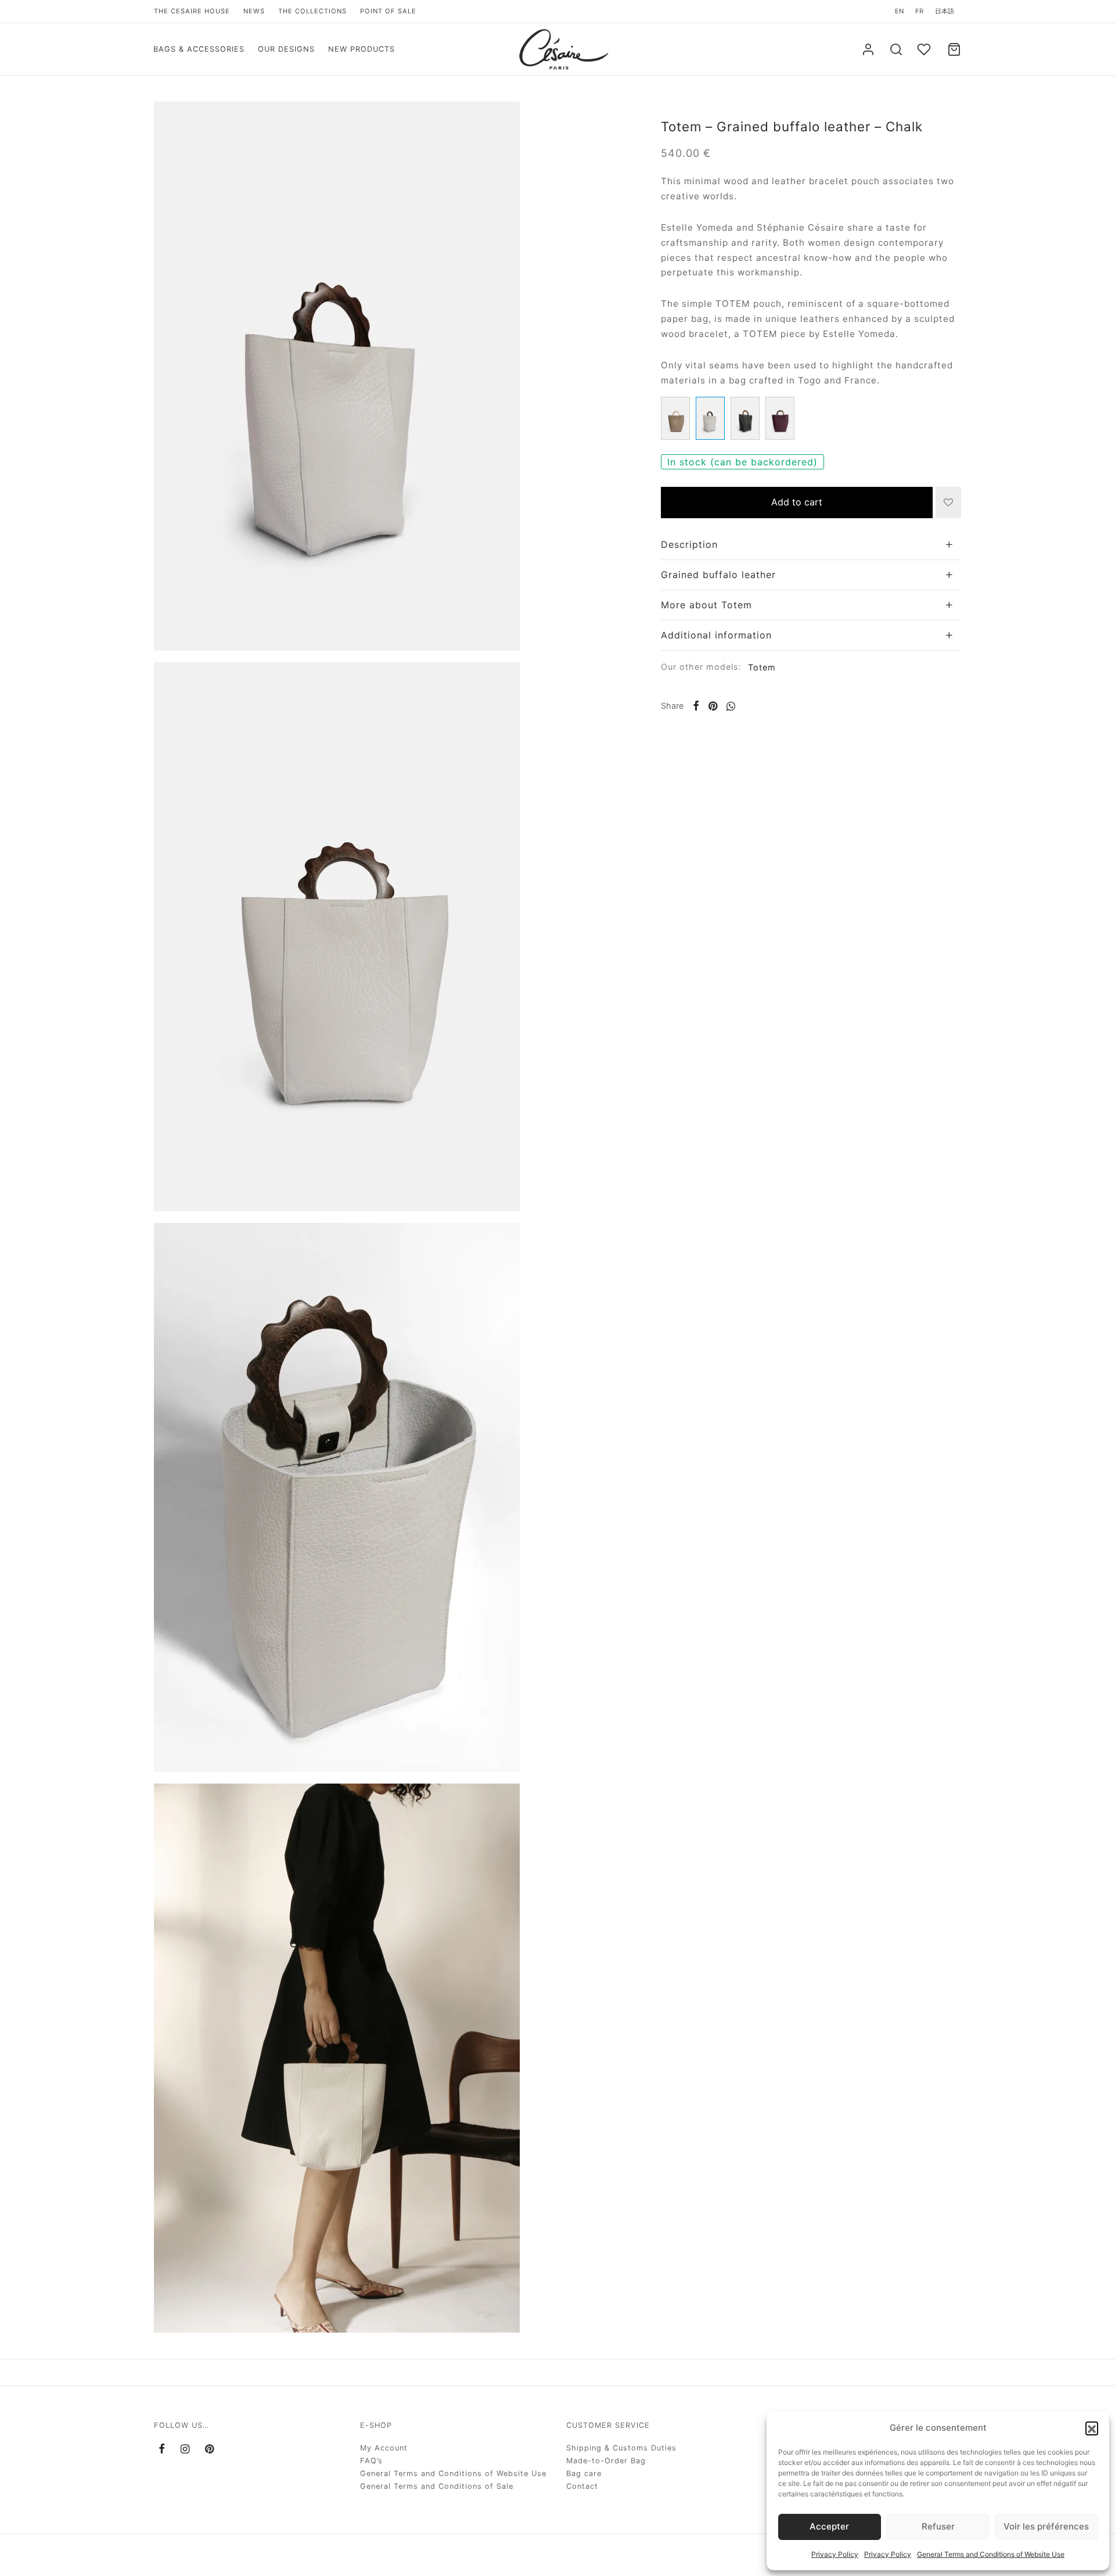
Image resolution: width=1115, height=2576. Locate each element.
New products (362, 49)
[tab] (811, 545)
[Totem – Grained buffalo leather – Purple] (780, 418)
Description (689, 544)
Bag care (584, 2473)
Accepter (829, 2526)
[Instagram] (185, 2450)
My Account (384, 2448)
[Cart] (954, 49)
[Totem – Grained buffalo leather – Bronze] (675, 418)
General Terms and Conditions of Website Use (991, 2554)
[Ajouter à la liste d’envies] (948, 503)
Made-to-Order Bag (606, 2461)
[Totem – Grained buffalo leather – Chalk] (710, 418)
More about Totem (706, 605)
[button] (1092, 2428)
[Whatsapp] (731, 706)
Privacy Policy (835, 2554)
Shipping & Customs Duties (621, 2448)
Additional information (716, 635)
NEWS (254, 11)
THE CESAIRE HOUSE (192, 11)
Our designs (286, 49)
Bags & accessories (199, 49)
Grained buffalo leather (718, 575)
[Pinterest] (713, 706)
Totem (762, 667)
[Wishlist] (925, 49)
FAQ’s (371, 2461)
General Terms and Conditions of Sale (437, 2486)
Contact (582, 2486)
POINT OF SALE (388, 11)
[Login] (868, 49)
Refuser (938, 2526)
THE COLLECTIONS (312, 11)
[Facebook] (696, 706)
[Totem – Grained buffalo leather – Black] (745, 418)
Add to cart (797, 502)
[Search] (896, 49)
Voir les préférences (1046, 2526)
